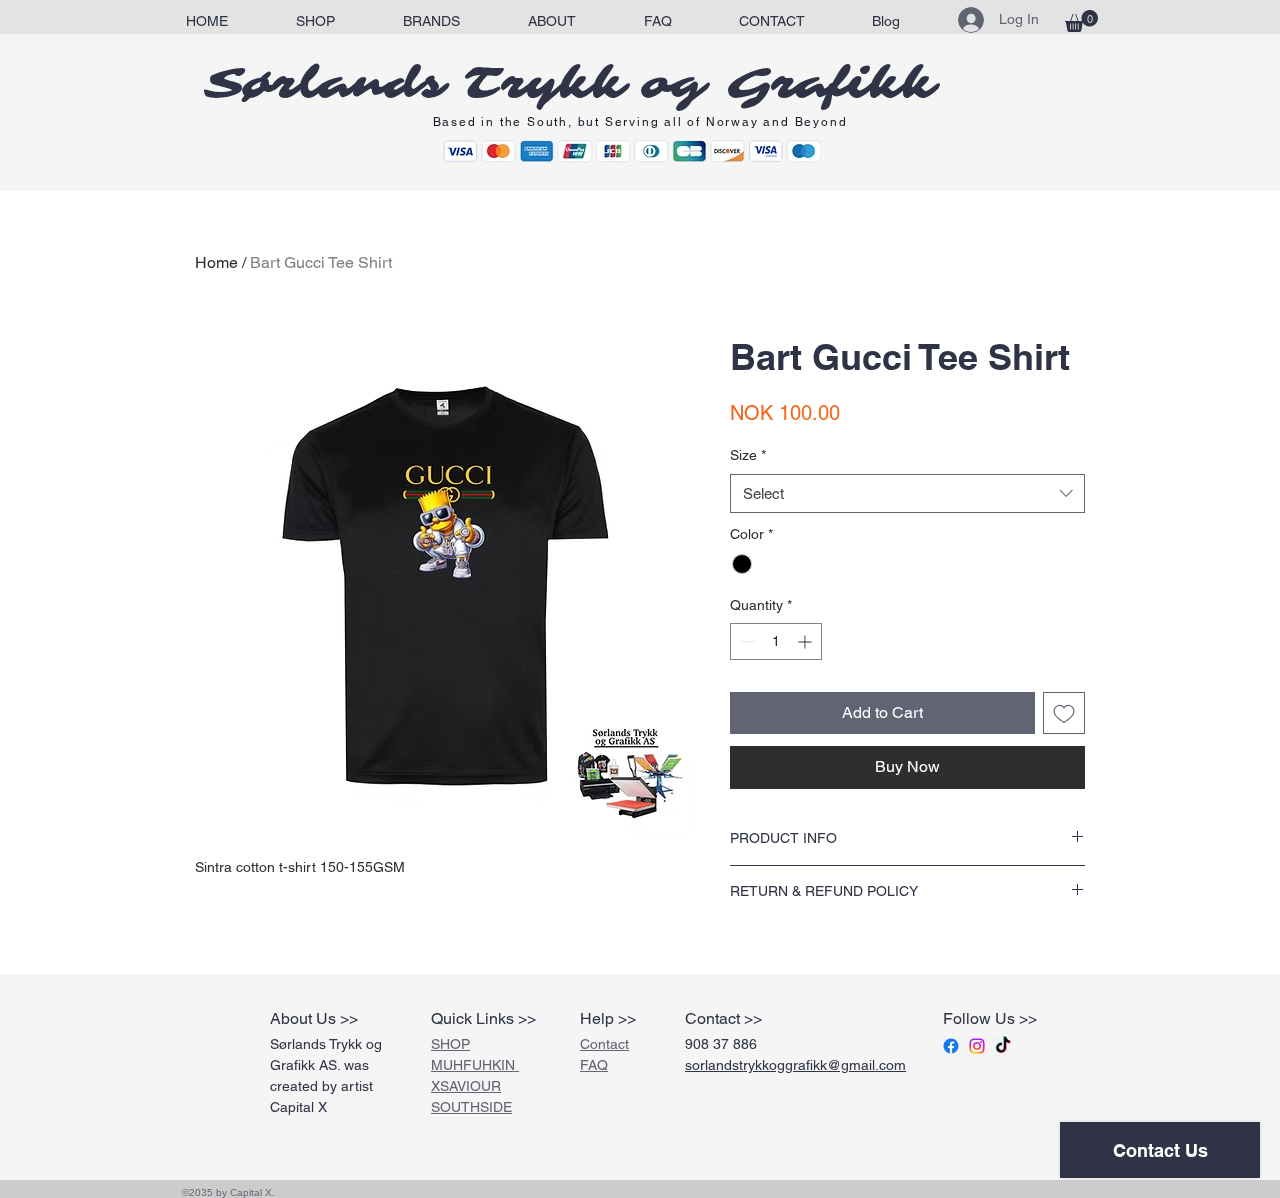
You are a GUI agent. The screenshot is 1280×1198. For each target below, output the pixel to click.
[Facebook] (951, 1046)
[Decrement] (745, 641)
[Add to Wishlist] (1064, 713)
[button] (431, 21)
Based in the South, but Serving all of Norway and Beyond (640, 122)
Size (748, 455)
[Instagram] (977, 1046)
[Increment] (806, 641)
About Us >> (314, 1018)
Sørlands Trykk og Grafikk (570, 84)
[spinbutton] (776, 641)
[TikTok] (1003, 1046)
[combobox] (907, 493)
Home (216, 262)
